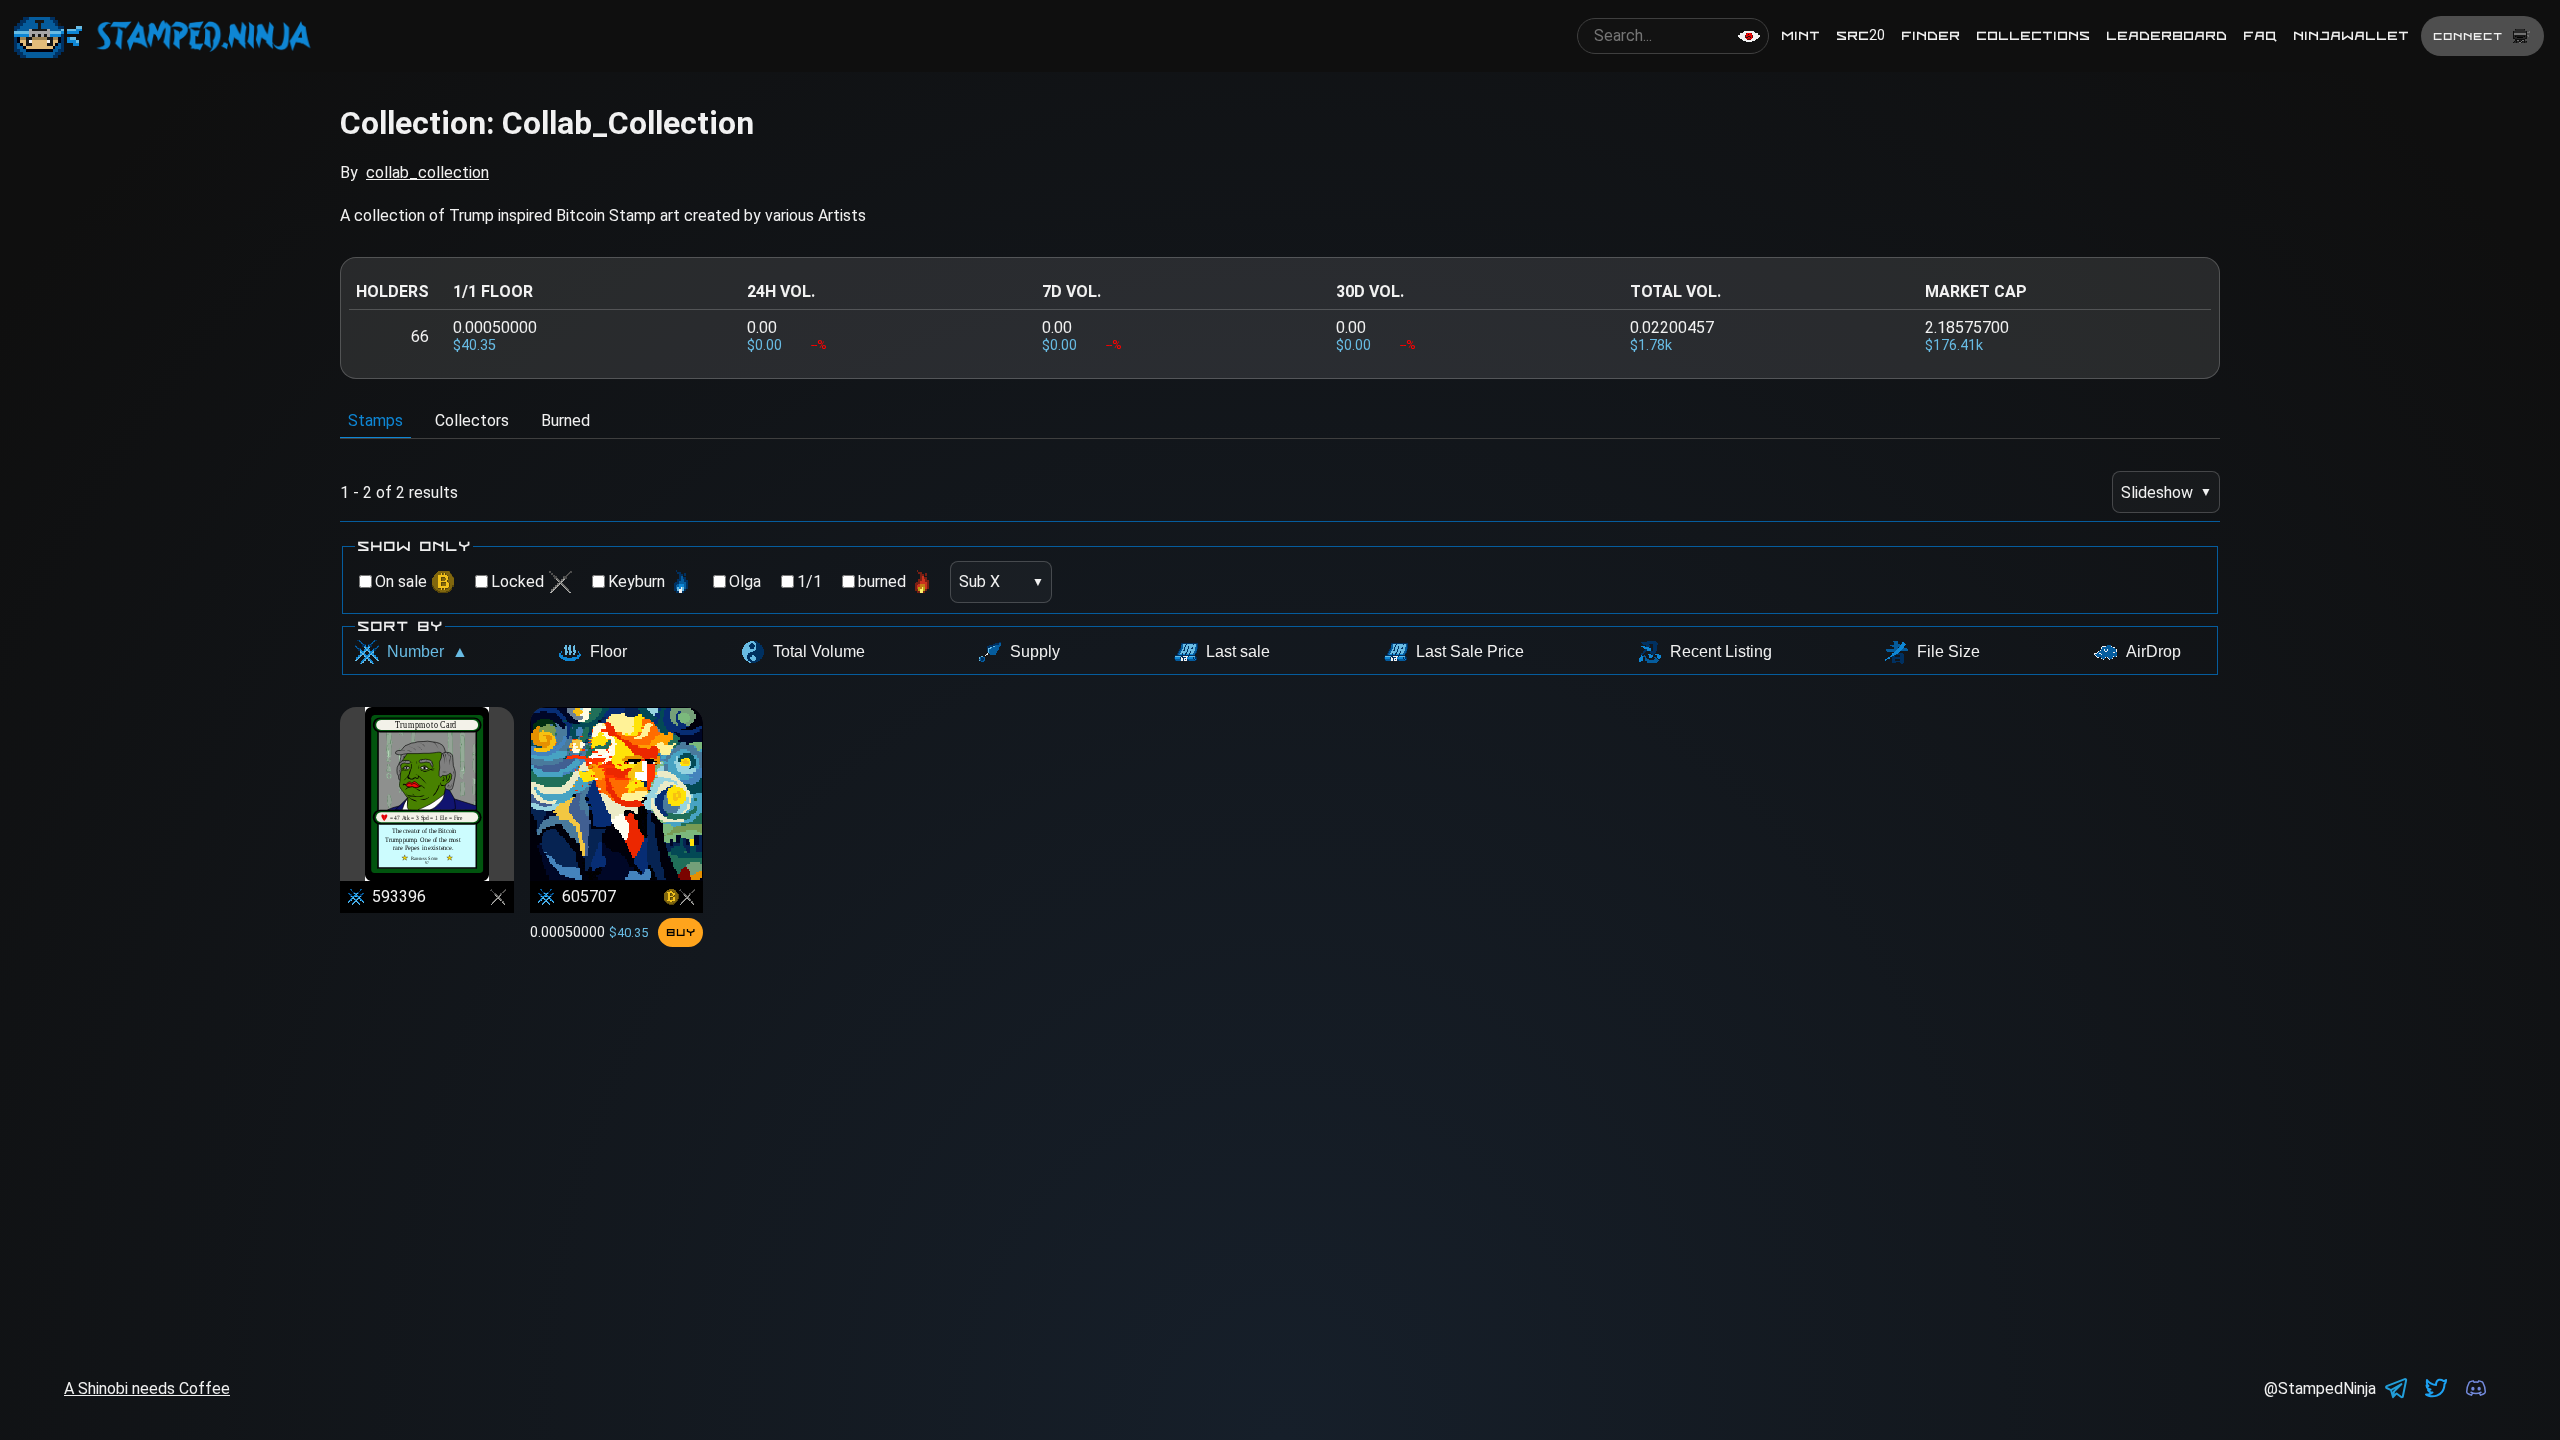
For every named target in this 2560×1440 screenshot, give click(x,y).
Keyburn (636, 581)
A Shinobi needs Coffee (147, 1388)
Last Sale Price (1470, 651)
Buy (680, 932)
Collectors (472, 420)
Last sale (1238, 651)
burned (882, 581)
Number (427, 651)
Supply (1035, 651)
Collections (2033, 35)
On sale (401, 581)
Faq (2260, 35)
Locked (517, 581)
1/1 (809, 581)
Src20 (1860, 35)
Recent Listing (1721, 651)
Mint (1800, 35)
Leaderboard (2166, 35)
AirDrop (2153, 651)
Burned (565, 420)
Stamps (375, 420)
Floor (608, 651)
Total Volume (819, 651)
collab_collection (427, 172)
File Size (1948, 651)
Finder (1930, 35)
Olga (745, 581)
